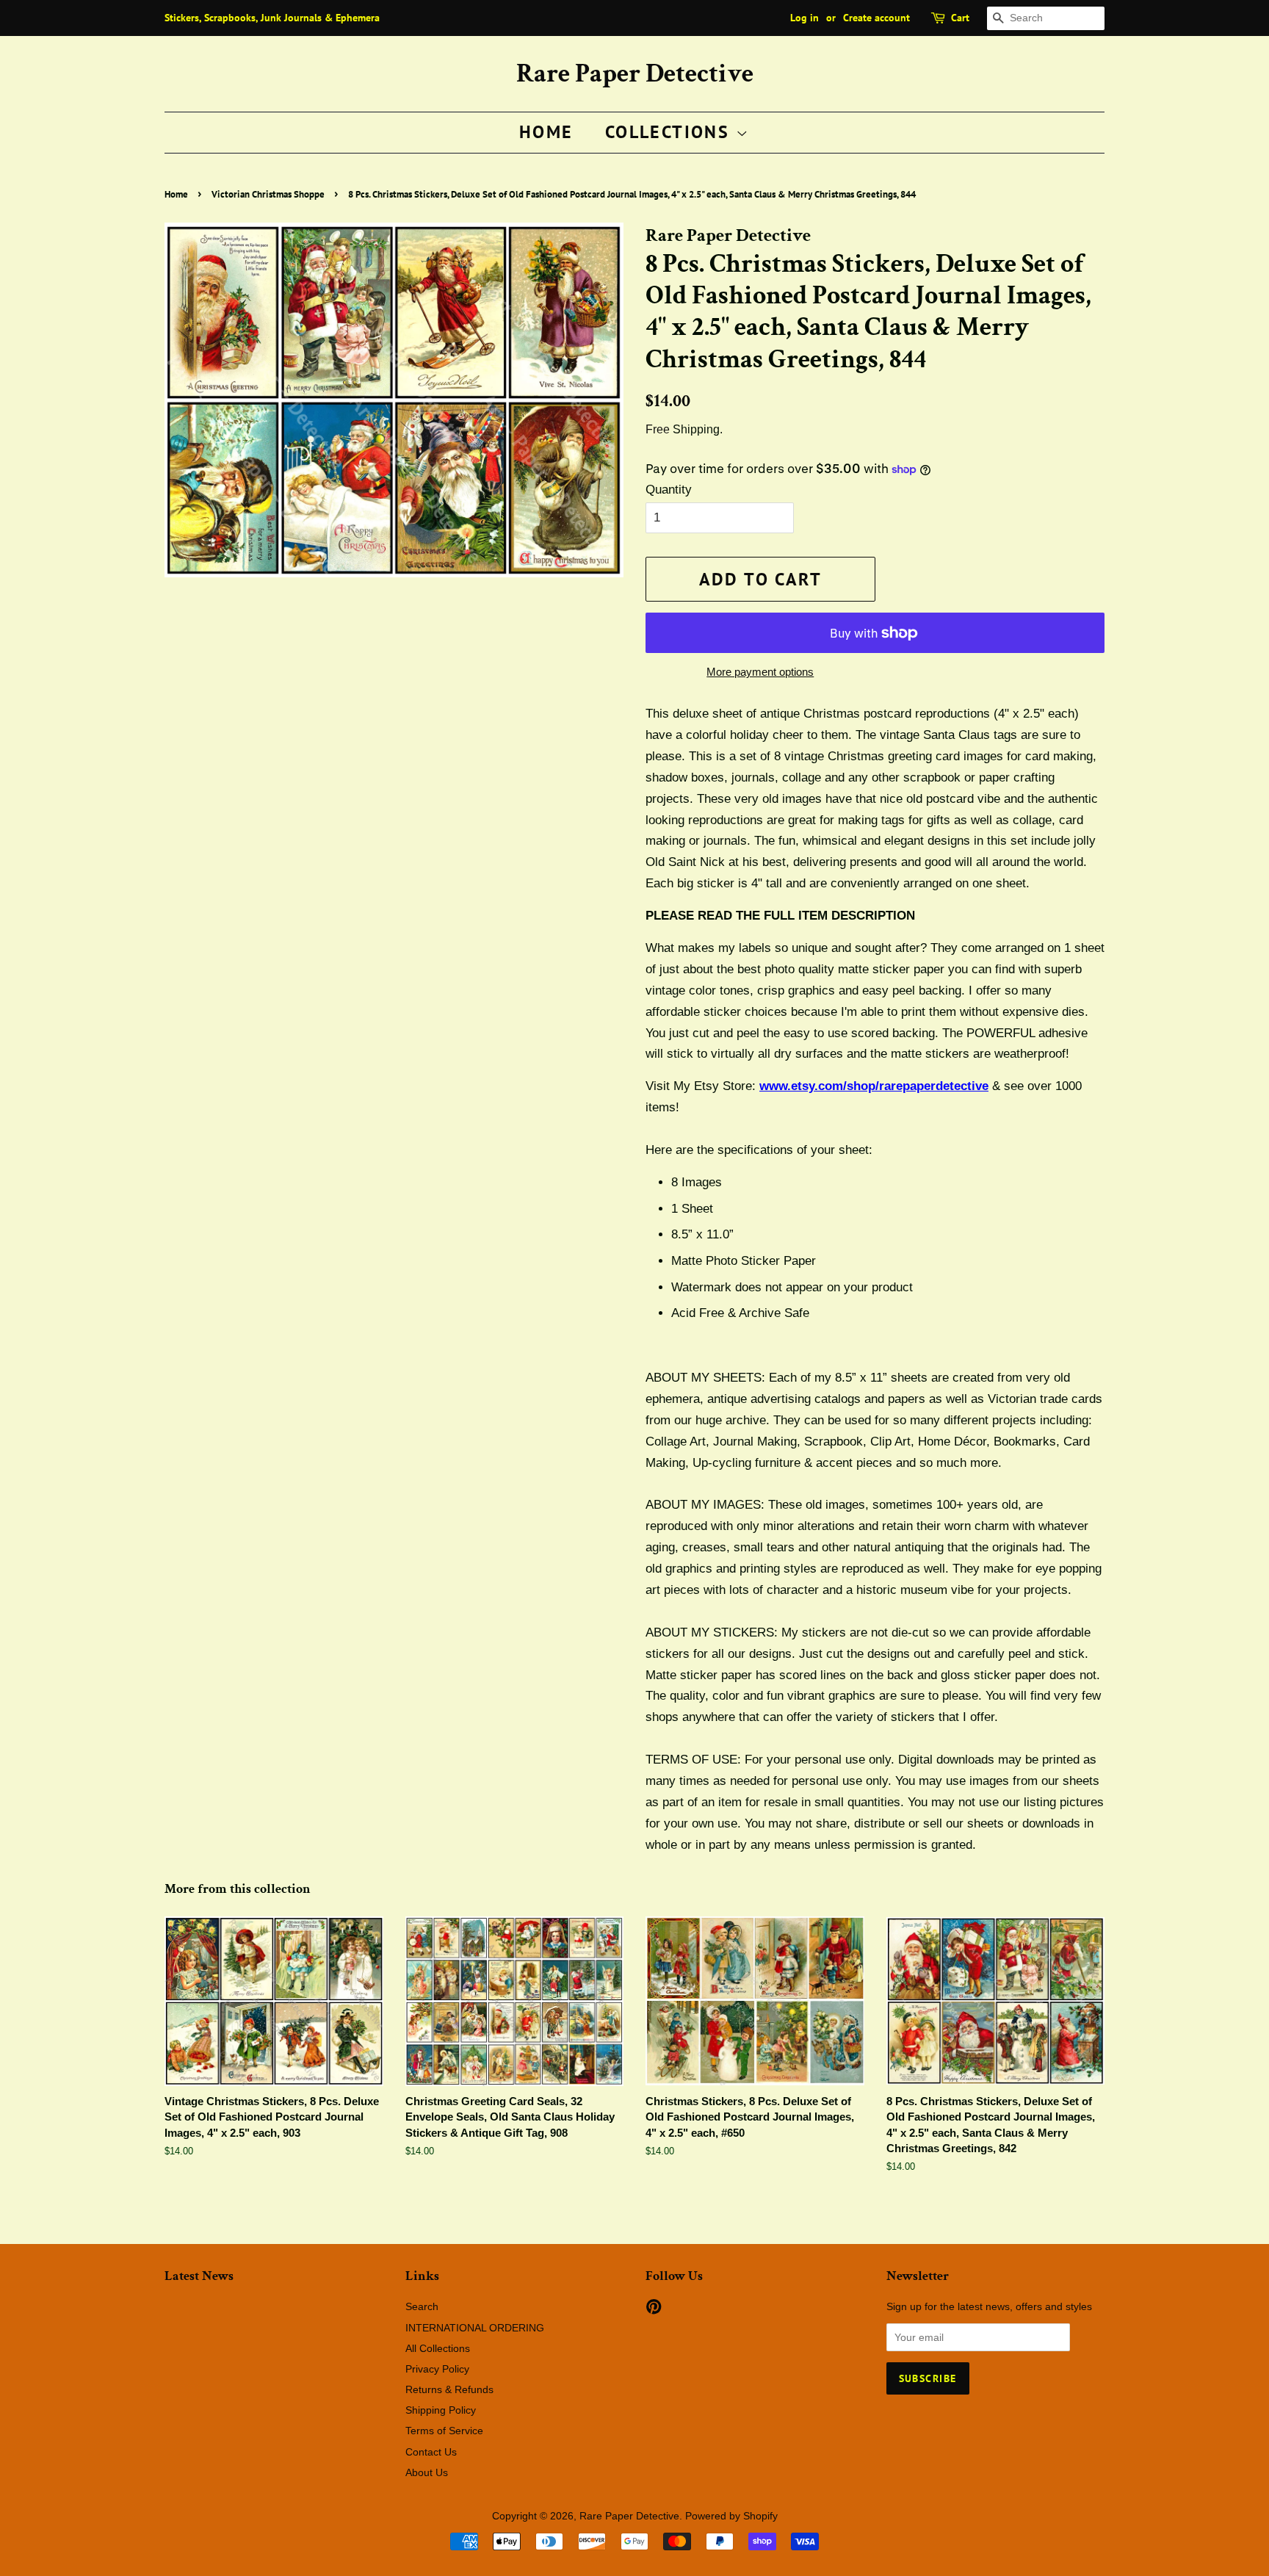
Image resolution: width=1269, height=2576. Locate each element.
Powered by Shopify (731, 2516)
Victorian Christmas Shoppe (268, 194)
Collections (670, 132)
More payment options (760, 672)
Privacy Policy (437, 2369)
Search (422, 2306)
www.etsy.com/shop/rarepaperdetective (874, 1086)
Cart (960, 18)
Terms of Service (444, 2431)
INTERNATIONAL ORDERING (475, 2328)
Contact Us (431, 2452)
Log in (805, 18)
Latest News (199, 2276)
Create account (876, 18)
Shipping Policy (441, 2410)
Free (658, 429)
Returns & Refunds (449, 2389)
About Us (427, 2472)
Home (546, 132)
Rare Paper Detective (635, 74)
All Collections (438, 2348)
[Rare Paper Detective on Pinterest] (654, 2309)
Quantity (669, 490)
